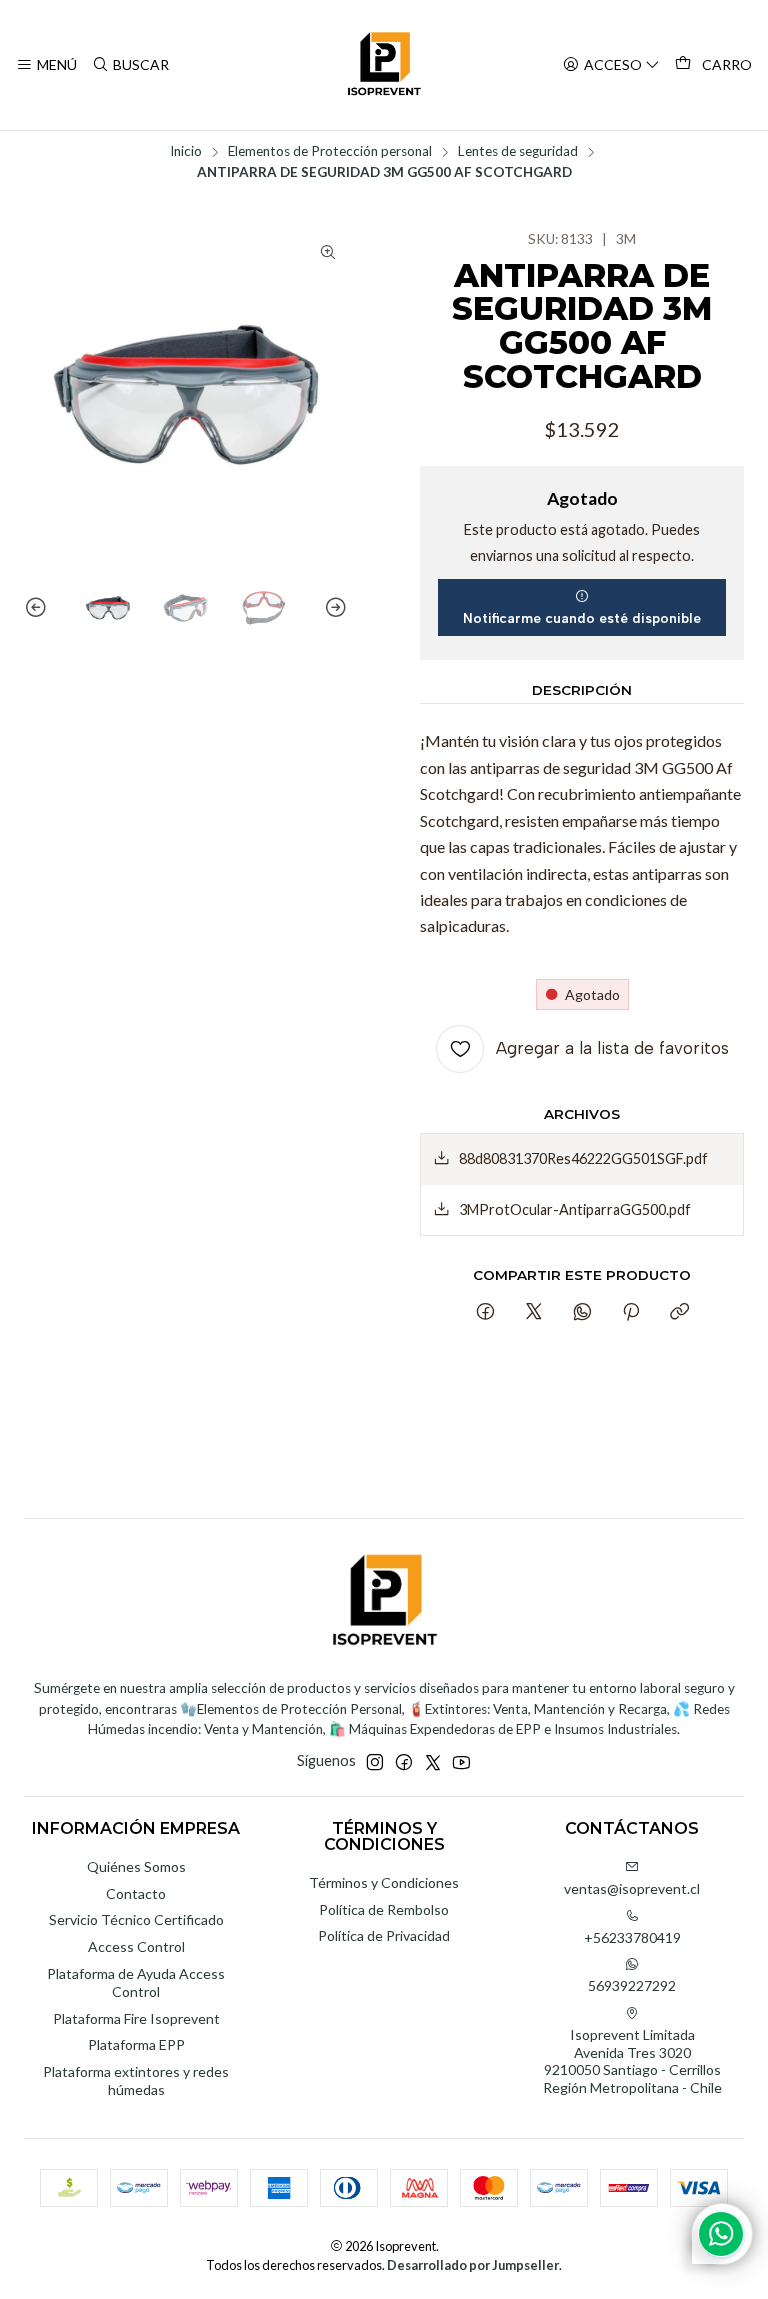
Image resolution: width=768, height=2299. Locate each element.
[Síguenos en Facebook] (404, 1762)
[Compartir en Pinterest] (631, 1313)
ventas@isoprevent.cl (632, 1888)
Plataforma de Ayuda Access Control (136, 1982)
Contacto (136, 1893)
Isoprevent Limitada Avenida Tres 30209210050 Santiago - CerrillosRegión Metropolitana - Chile (632, 2061)
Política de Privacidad (384, 1935)
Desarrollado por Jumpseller (473, 2265)
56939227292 (632, 1985)
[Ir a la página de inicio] (384, 65)
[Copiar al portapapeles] (679, 1313)
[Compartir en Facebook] (485, 1313)
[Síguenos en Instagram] (375, 1762)
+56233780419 (632, 1937)
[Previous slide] (39, 608)
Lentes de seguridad (518, 152)
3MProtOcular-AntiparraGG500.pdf (575, 1209)
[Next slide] (333, 608)
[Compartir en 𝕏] (534, 1313)
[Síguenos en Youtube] (461, 1762)
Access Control (136, 1946)
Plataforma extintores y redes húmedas (136, 2080)
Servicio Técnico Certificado (136, 1919)
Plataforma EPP (136, 2044)
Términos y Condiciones (384, 1882)
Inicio (186, 152)
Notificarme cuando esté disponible (582, 618)
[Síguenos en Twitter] (433, 1762)
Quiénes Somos (136, 1866)
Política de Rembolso (384, 1909)
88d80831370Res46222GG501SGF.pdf (583, 1158)
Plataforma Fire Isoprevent (136, 2018)
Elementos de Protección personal (330, 152)
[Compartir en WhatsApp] (582, 1313)
